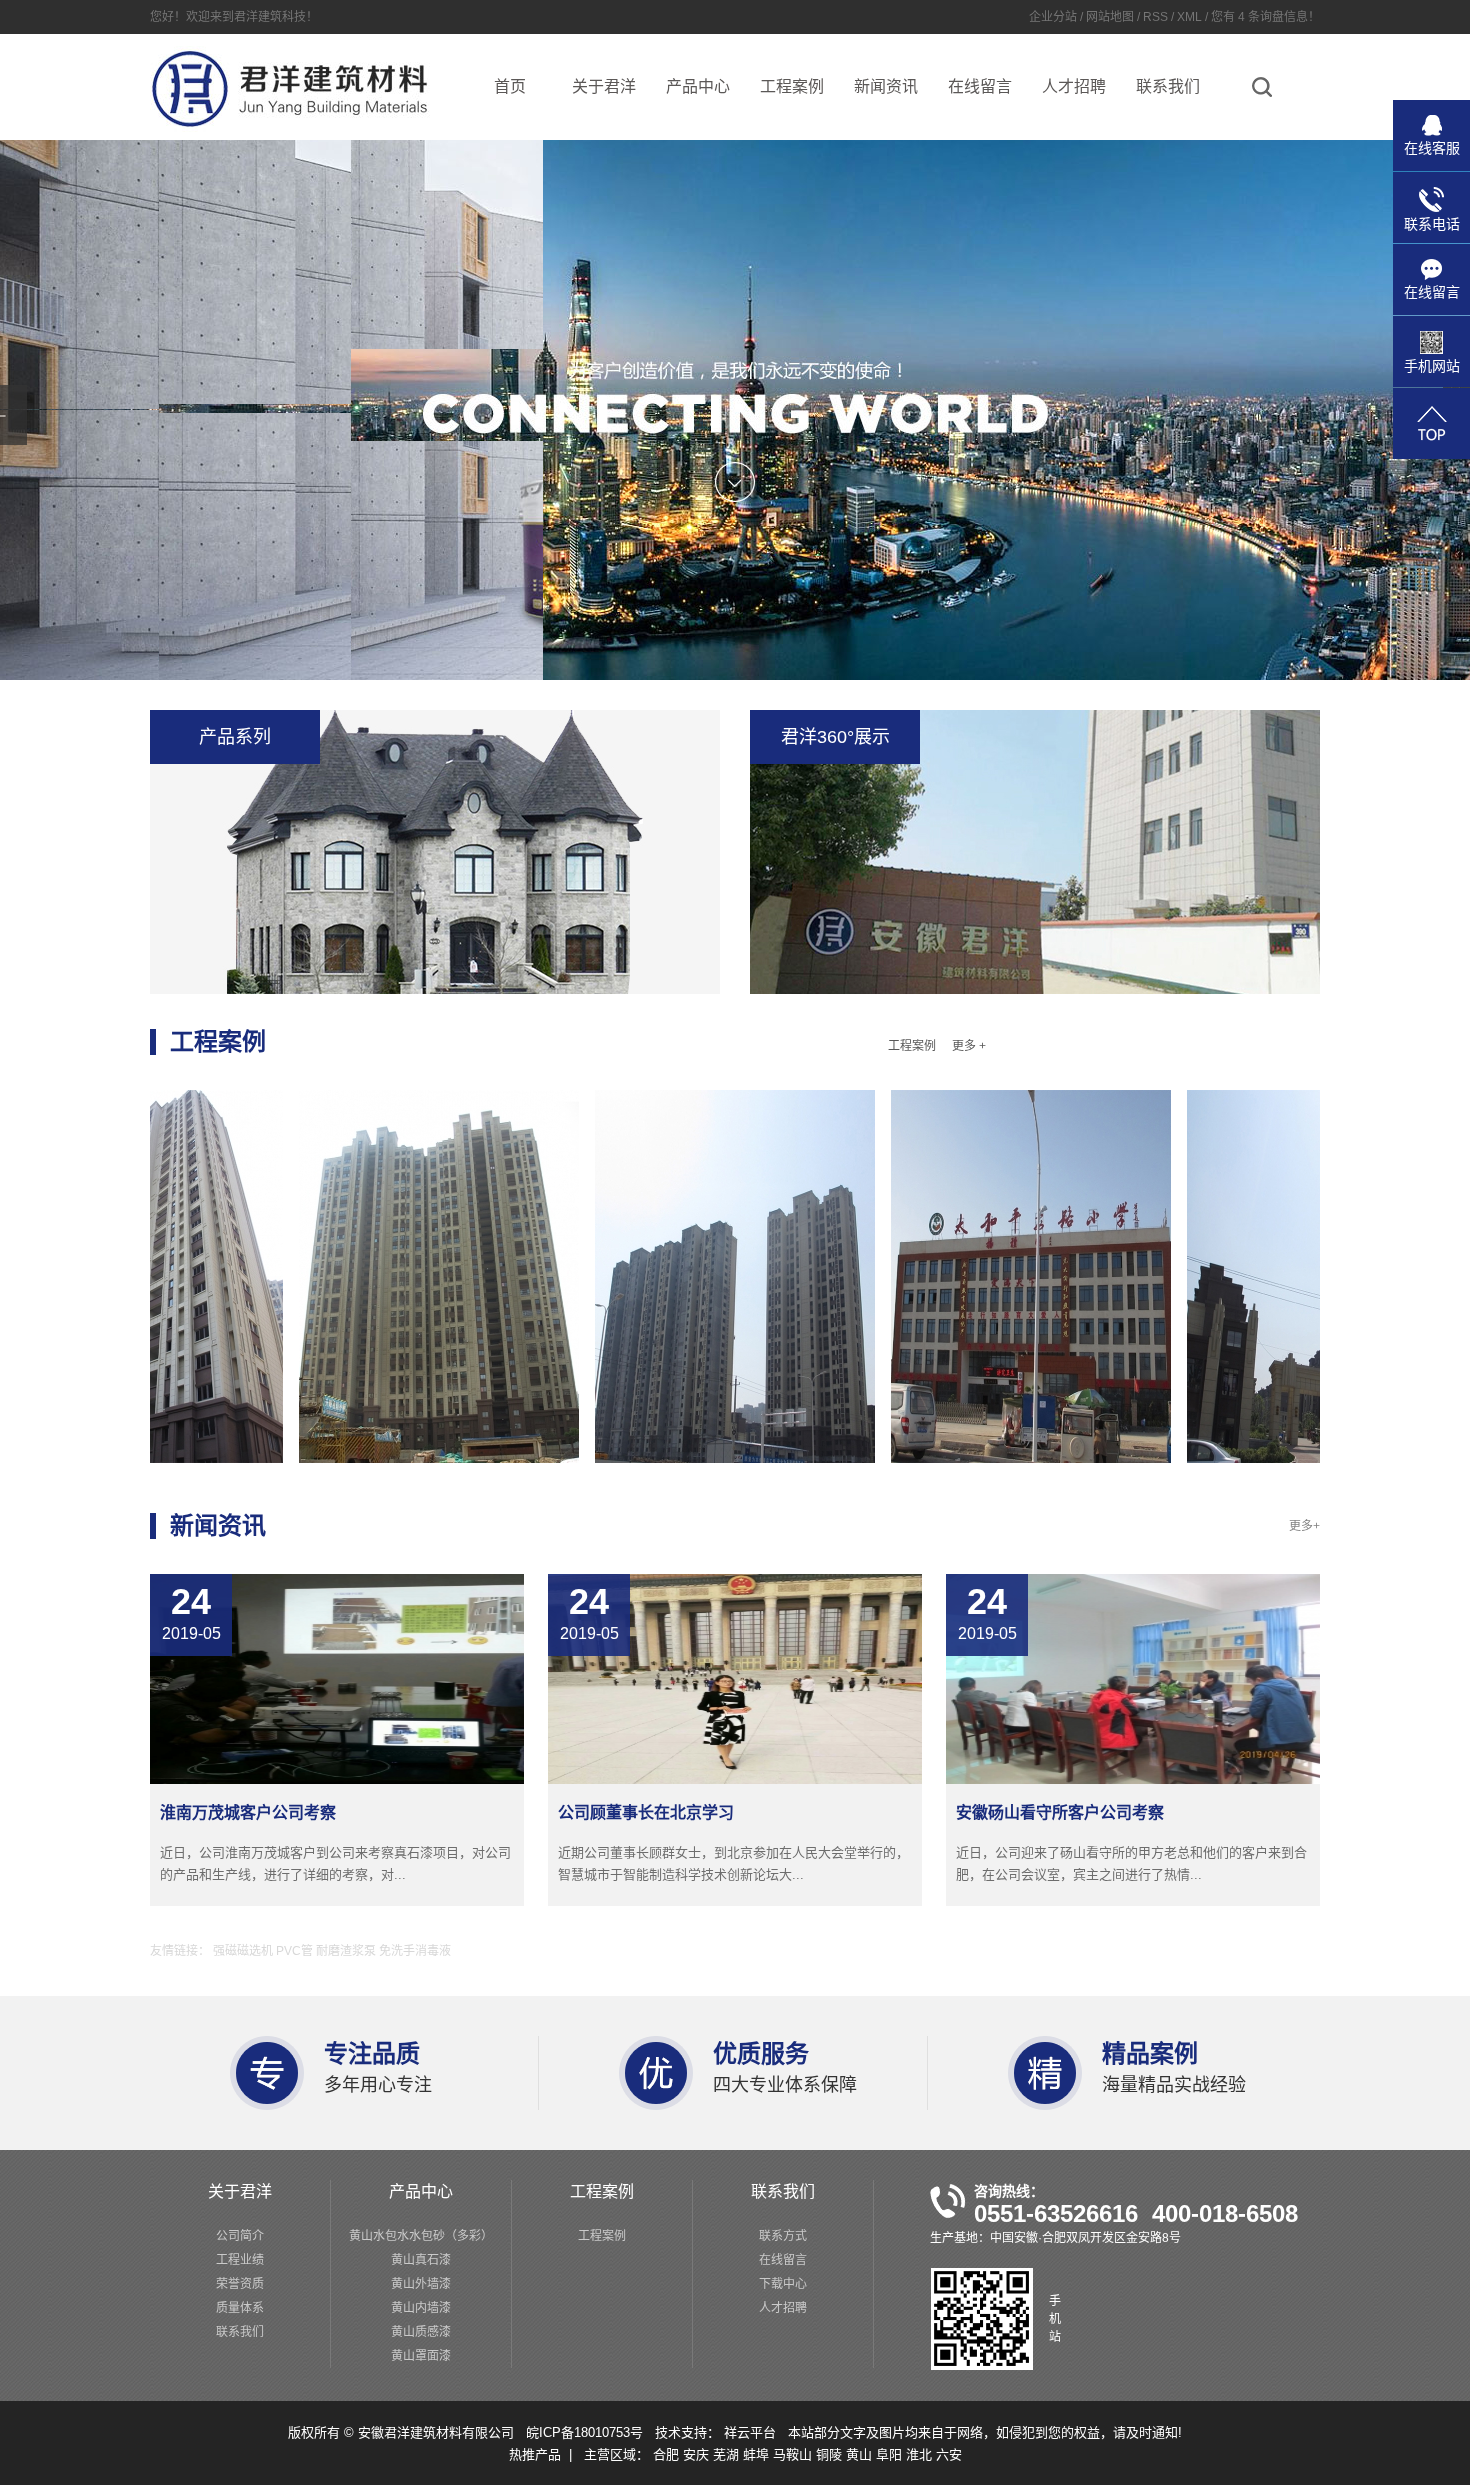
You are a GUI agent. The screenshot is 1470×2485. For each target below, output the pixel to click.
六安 (949, 2454)
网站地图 (1111, 17)
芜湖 (728, 2454)
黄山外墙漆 (421, 2284)
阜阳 (891, 2454)
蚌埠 (758, 2454)
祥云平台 (752, 2432)
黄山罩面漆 (421, 2356)
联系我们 (1168, 86)
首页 (510, 86)
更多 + (969, 1046)
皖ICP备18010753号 (584, 2432)
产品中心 (698, 86)
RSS (1155, 17)
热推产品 (535, 2454)
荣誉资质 (240, 2284)
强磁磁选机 (244, 1951)
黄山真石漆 (421, 2260)
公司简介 (240, 2236)
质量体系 (240, 2308)
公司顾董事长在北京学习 (646, 1812)
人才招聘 (1074, 86)
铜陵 (831, 2454)
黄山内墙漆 (421, 2308)
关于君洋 (604, 86)
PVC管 (296, 1951)
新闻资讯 (886, 86)
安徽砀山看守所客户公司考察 (1060, 1812)
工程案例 (792, 86)
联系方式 (783, 2236)
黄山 (861, 2454)
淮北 (921, 2454)
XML (1189, 17)
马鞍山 (794, 2454)
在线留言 (980, 86)
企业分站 (1053, 17)
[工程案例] (349, 1276)
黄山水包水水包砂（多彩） (421, 2236)
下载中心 (783, 2284)
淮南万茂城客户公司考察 (248, 1812)
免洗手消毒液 (415, 1951)
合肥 (668, 2454)
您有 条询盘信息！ (1265, 17)
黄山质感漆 (421, 2332)
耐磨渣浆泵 (347, 1951)
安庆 (698, 2454)
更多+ (1304, 1526)
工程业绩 (240, 2260)
